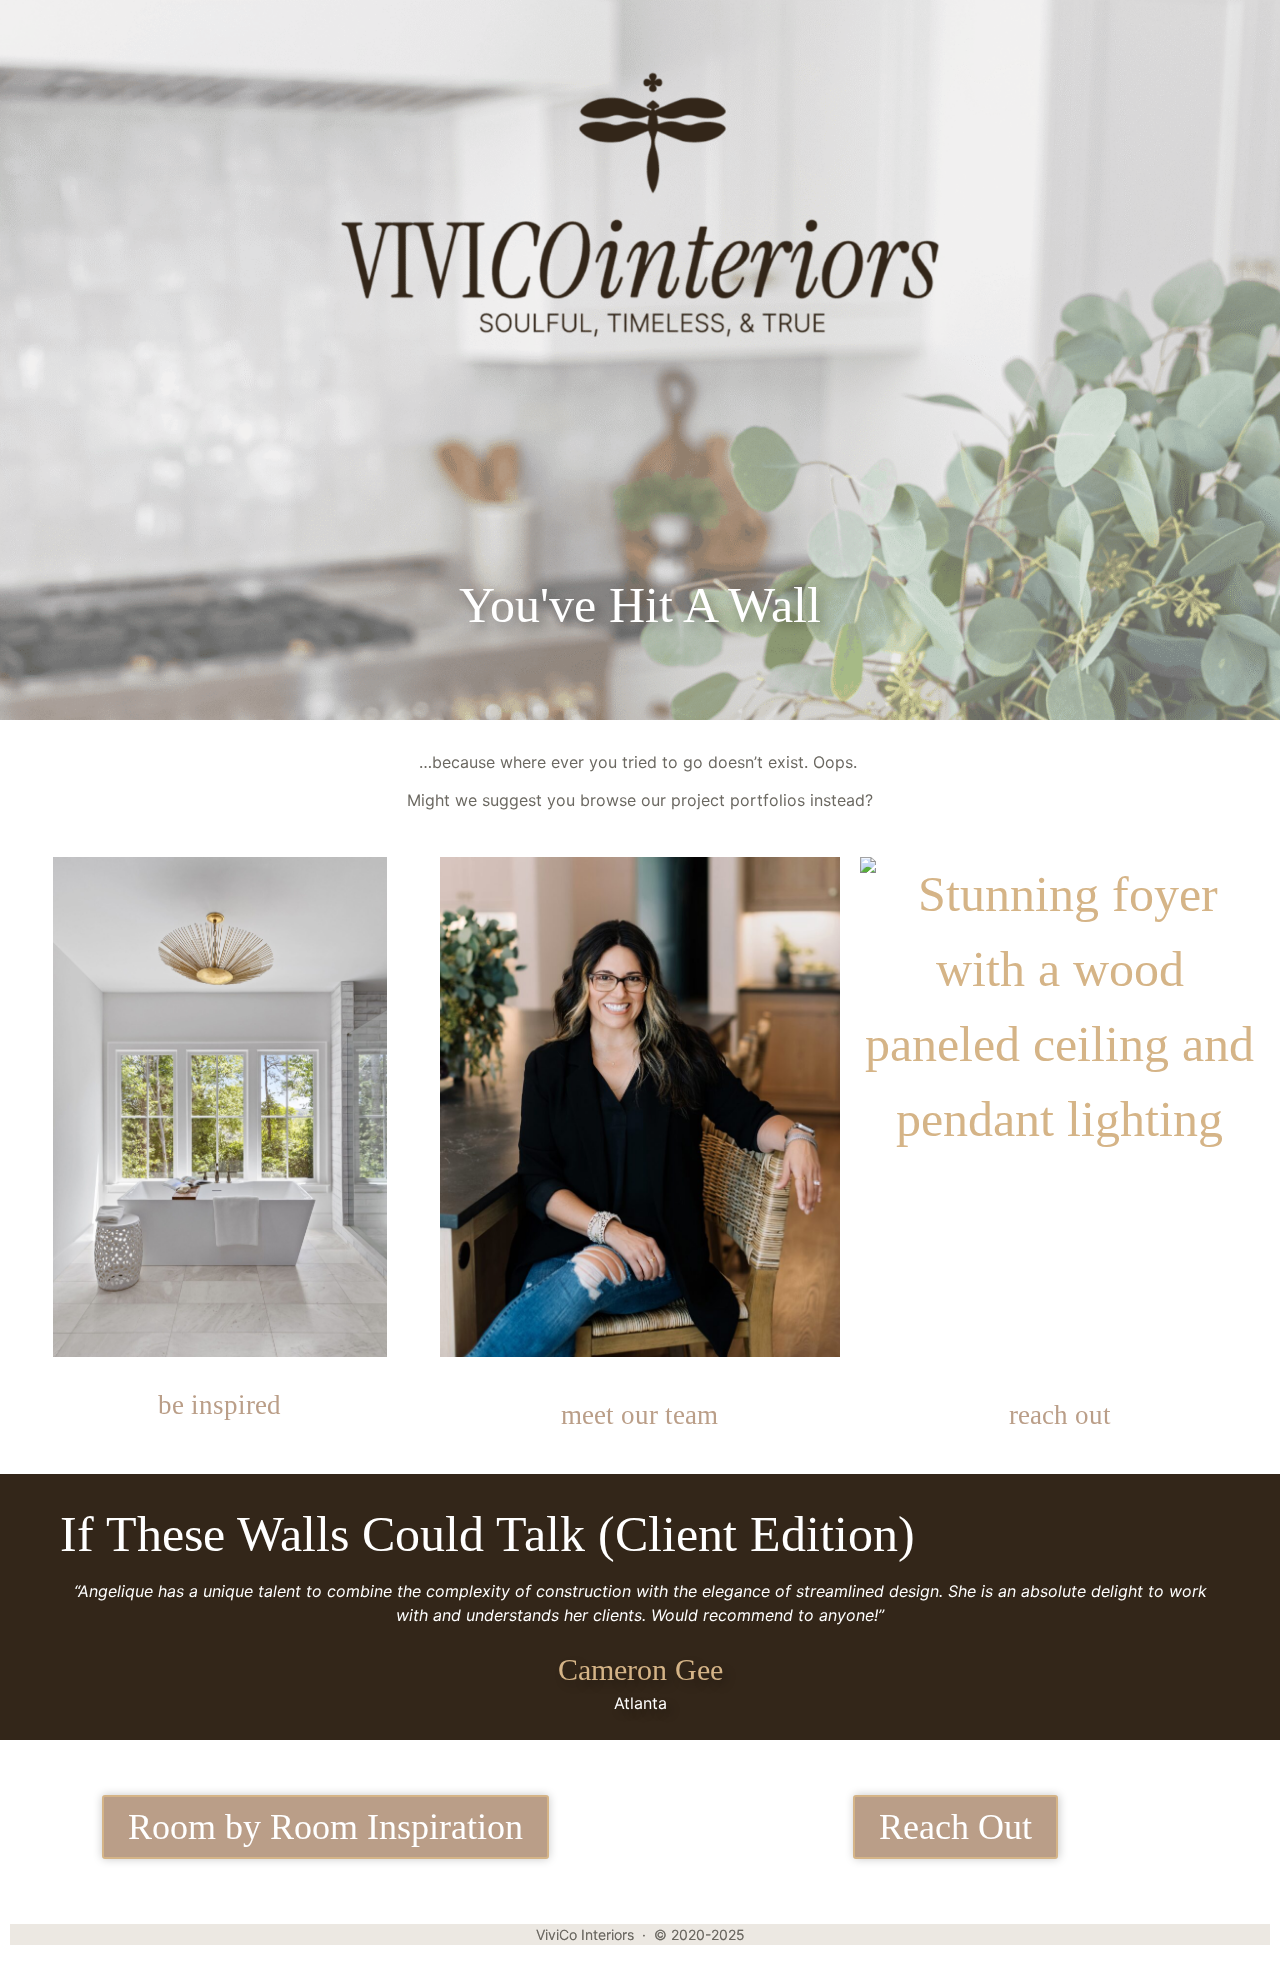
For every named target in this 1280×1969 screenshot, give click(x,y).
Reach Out (955, 1827)
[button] (45, 40)
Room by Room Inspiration (325, 1827)
